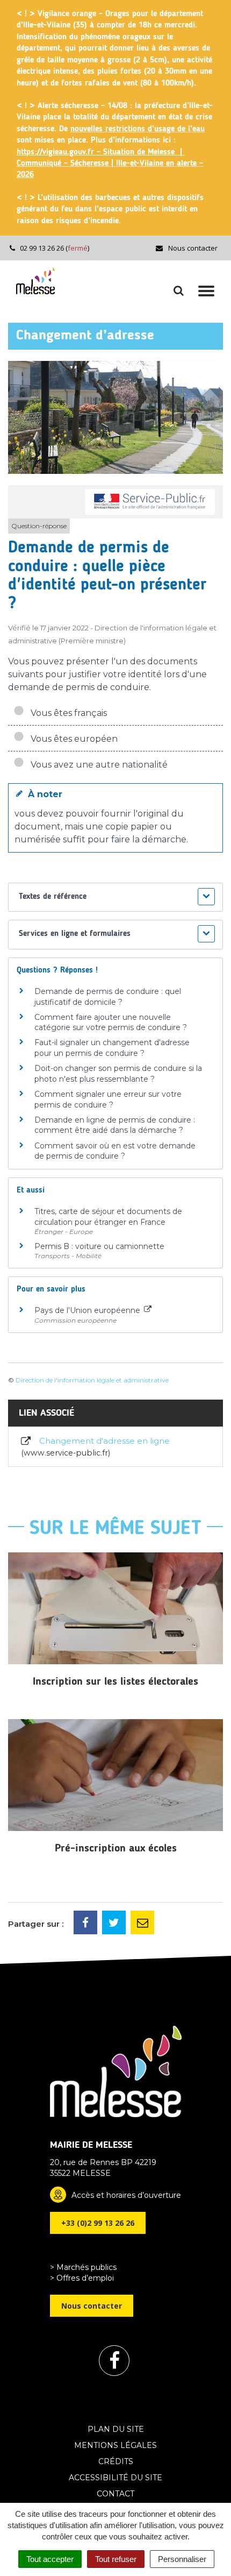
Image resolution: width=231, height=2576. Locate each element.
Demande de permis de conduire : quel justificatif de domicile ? (108, 997)
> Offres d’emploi (82, 2278)
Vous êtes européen (72, 739)
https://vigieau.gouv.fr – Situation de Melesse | (101, 152)
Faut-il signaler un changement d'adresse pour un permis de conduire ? (112, 1048)
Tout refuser (116, 2559)
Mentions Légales (115, 2445)
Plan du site (116, 2429)
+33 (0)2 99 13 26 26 (98, 2223)
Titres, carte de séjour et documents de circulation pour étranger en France (108, 1217)
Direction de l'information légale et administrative (92, 1380)
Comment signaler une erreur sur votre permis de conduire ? (108, 1099)
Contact (115, 2494)
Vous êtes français (67, 713)
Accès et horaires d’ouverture (126, 2195)
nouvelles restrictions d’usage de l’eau (138, 129)
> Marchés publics (83, 2267)
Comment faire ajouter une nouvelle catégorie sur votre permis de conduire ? (111, 1023)
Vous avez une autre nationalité (97, 765)
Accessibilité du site (115, 2478)
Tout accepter (50, 2559)
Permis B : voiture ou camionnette (99, 1246)
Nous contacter (192, 248)
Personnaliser (182, 2559)
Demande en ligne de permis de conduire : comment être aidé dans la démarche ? (115, 1125)
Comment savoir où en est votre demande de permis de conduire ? (115, 1151)
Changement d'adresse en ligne (97, 1446)
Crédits (116, 2461)
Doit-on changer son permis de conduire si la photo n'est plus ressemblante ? (118, 1074)
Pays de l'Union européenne (88, 1310)
